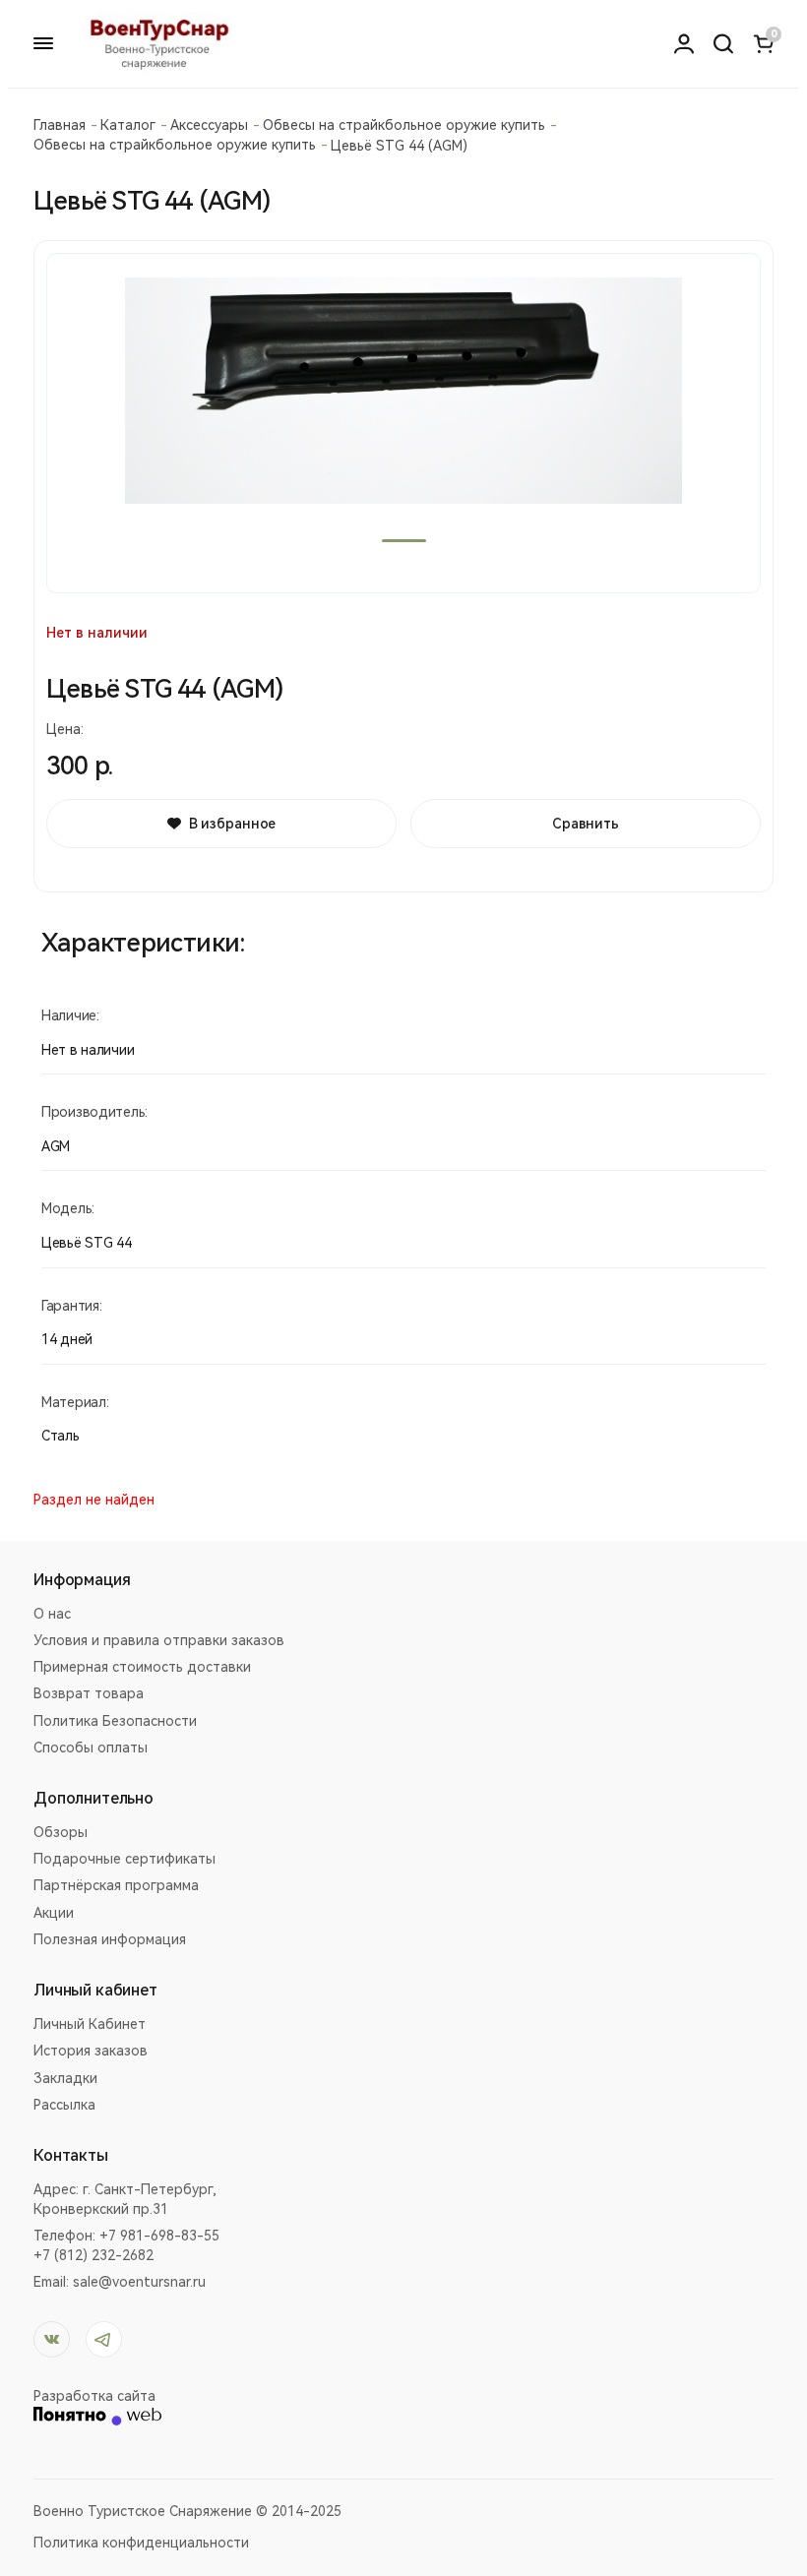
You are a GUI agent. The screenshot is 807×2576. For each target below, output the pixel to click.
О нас (52, 1614)
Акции (54, 1913)
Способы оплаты (91, 1748)
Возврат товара (89, 1693)
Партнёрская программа (116, 1885)
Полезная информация (110, 1939)
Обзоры (61, 1832)
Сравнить (586, 824)
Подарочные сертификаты (124, 1859)
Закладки (65, 2078)
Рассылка (64, 2105)
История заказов (91, 2051)
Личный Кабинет (90, 2024)
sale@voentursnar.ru (139, 2282)
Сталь (61, 1436)
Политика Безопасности (115, 1721)
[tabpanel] (403, 423)
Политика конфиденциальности (141, 2543)
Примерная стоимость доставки (142, 1667)
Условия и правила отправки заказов (159, 1640)
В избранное (232, 824)
